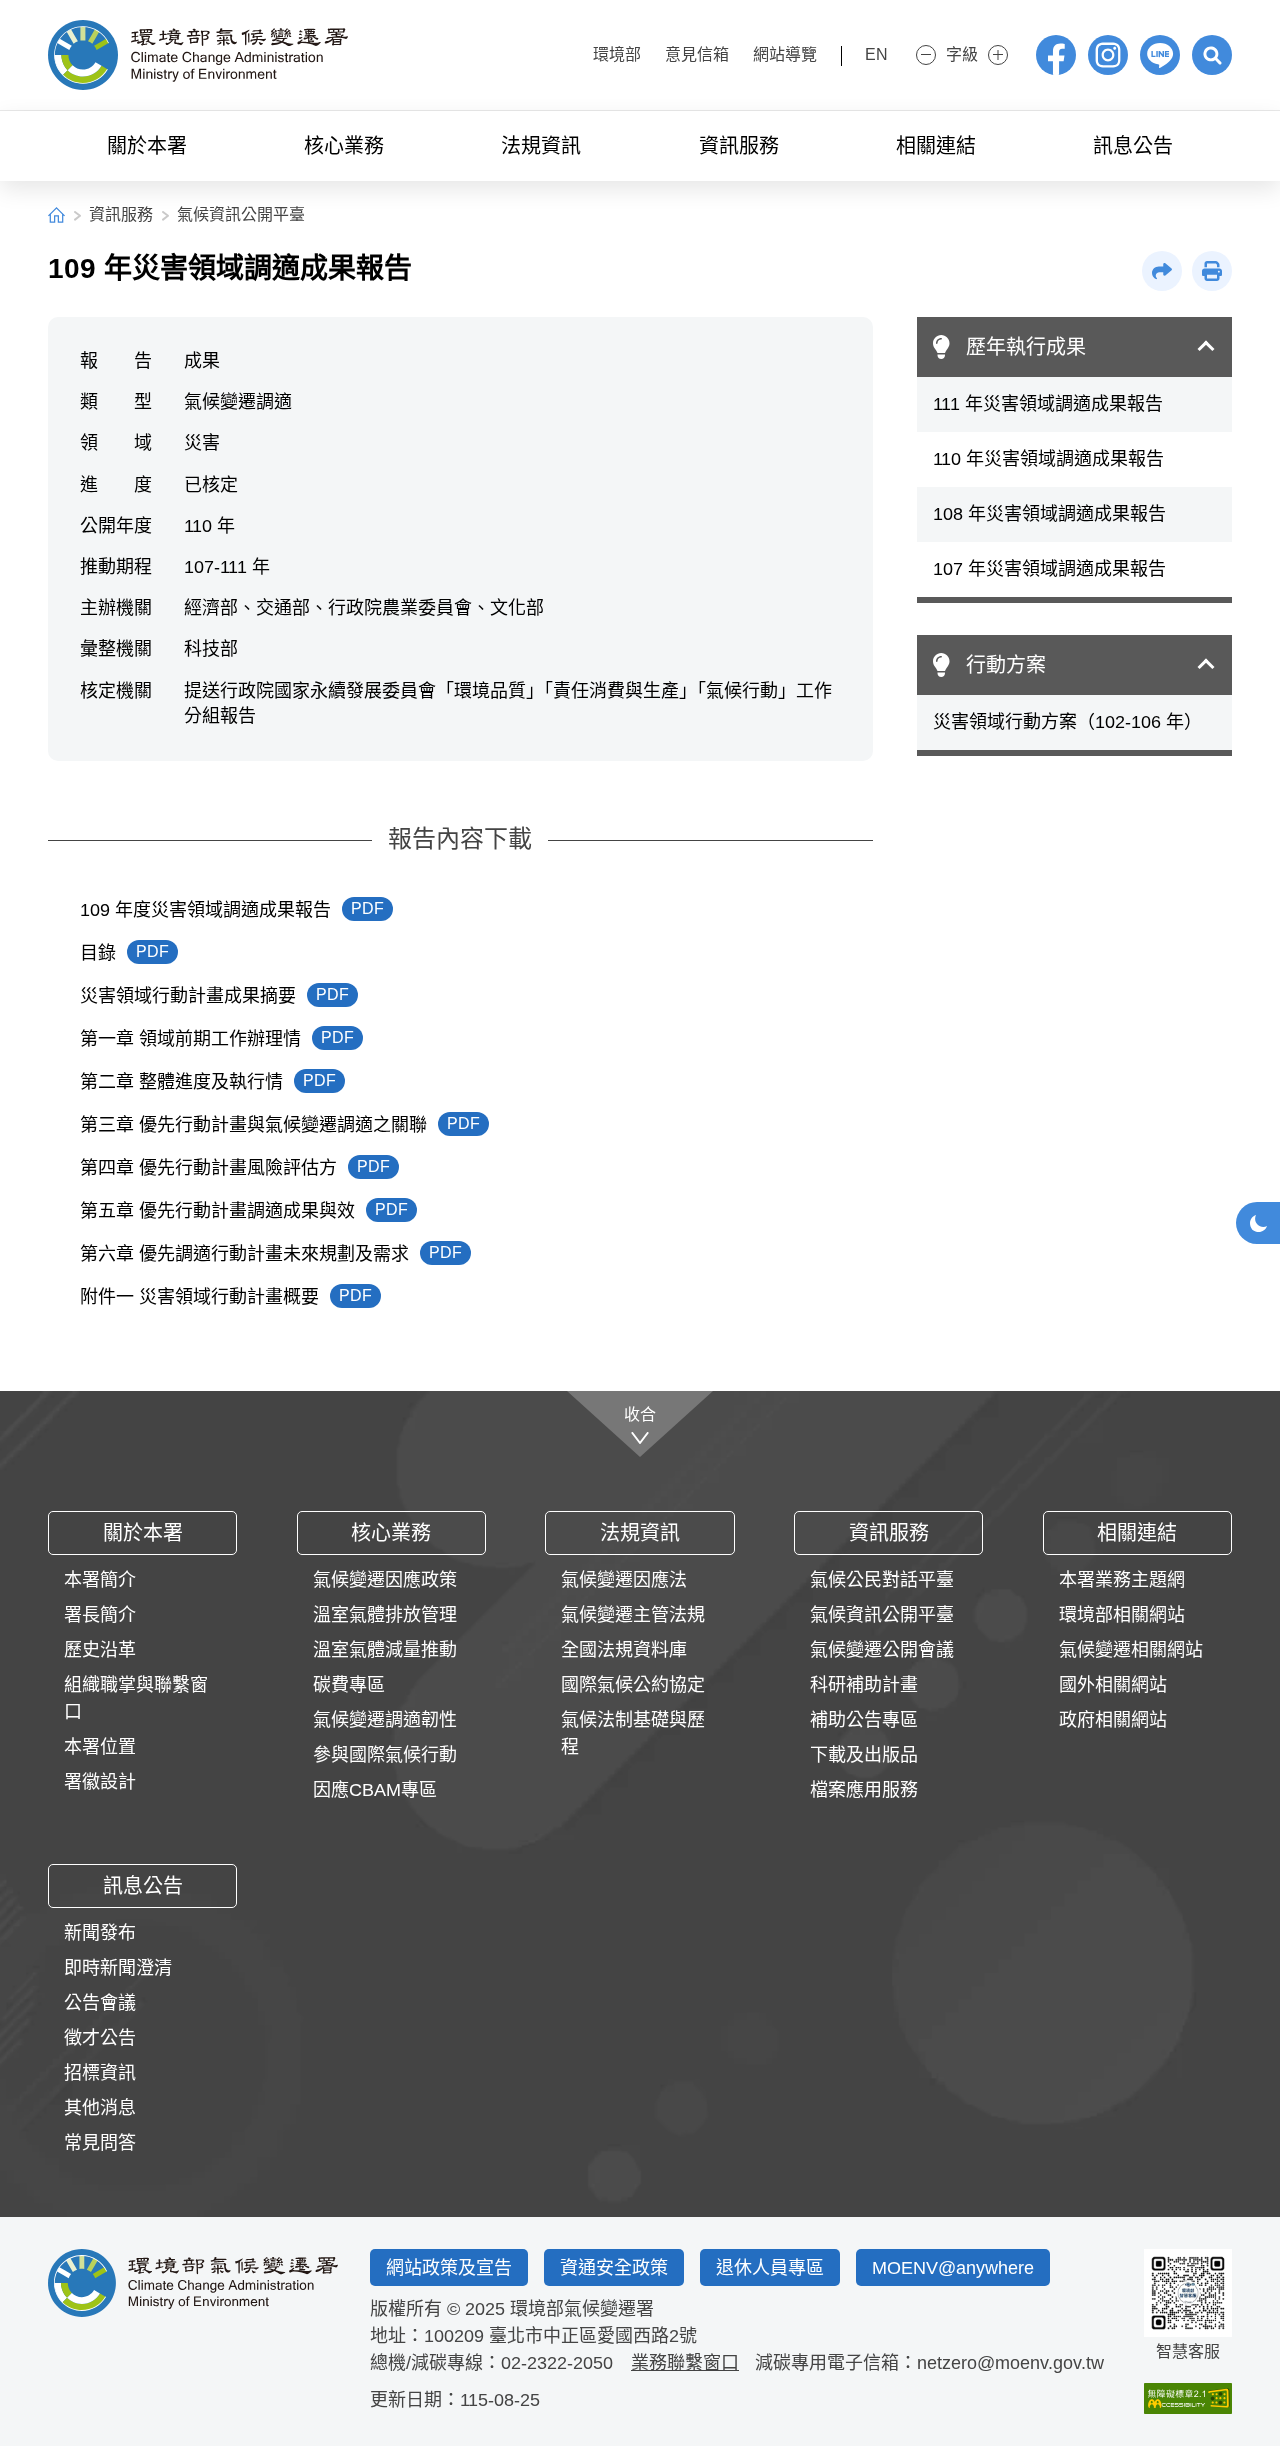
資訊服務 (121, 214)
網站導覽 (785, 54)
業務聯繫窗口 (685, 2363)
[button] (1212, 55)
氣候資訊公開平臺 (241, 214)
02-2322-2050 (557, 2363)
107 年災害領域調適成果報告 (1049, 569)
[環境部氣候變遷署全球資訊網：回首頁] (198, 55)
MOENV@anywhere (953, 2268)
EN (876, 54)
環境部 (617, 54)
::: (562, 52)
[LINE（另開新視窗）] (1160, 55)
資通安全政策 (614, 2268)
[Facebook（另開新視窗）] (1056, 55)
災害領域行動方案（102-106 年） (1067, 722)
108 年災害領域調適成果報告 (1049, 514)
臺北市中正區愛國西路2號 (593, 2336)
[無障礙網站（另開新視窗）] (1188, 2398)
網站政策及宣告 (449, 2268)
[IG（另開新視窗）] (1108, 55)
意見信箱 (697, 54)
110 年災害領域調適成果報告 (1048, 459)
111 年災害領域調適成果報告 (1048, 404)
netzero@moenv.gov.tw (1010, 2363)
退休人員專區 (770, 2268)
